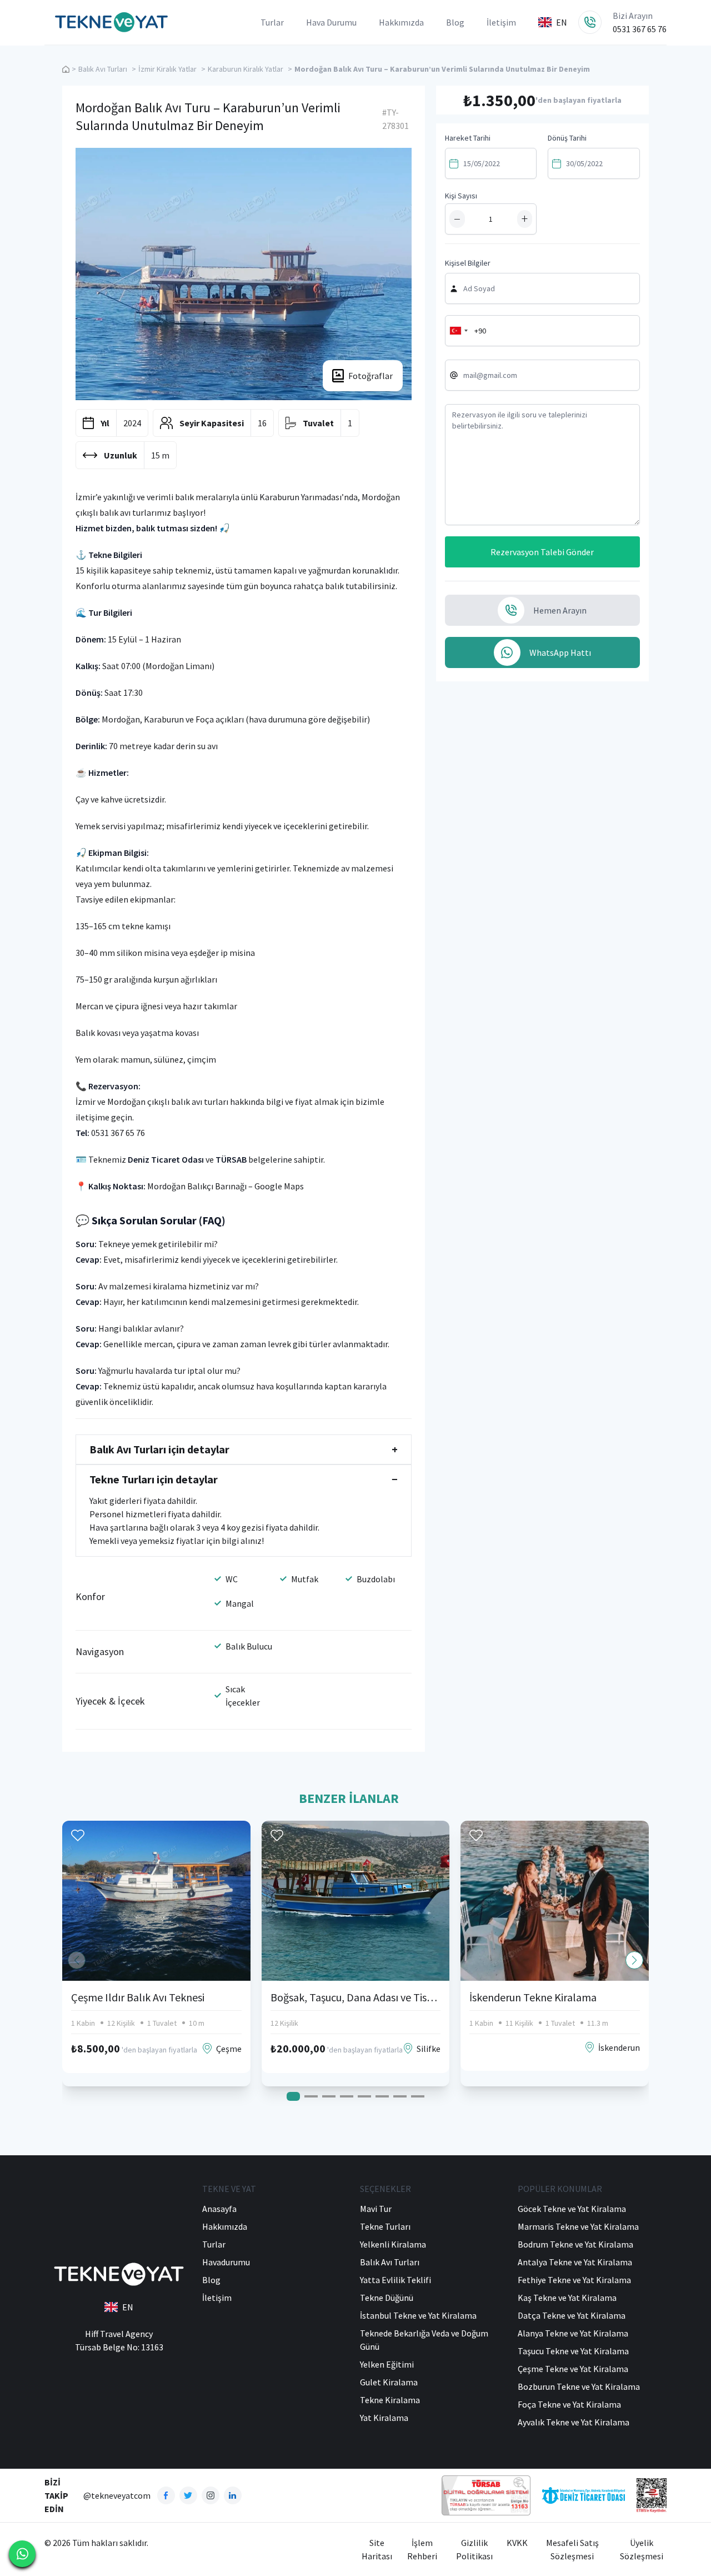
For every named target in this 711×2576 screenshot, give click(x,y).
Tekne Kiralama (390, 2400)
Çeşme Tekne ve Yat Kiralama (573, 2369)
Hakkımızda (401, 22)
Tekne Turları (385, 2226)
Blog (455, 22)
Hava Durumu (331, 22)
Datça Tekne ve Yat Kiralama (572, 2315)
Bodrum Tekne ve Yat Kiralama (575, 2244)
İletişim (501, 22)
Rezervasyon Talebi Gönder (542, 552)
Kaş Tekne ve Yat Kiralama (567, 2298)
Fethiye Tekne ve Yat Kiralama (574, 2280)
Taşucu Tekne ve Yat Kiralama (573, 2351)
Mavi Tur (376, 2209)
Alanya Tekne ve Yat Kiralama (573, 2333)
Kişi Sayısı (461, 196)
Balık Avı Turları (103, 69)
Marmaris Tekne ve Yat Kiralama (578, 2226)
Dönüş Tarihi (567, 138)
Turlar (272, 22)
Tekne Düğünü (387, 2298)
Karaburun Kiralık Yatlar (246, 69)
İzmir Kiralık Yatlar (167, 69)
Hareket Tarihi (468, 138)
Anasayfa (219, 2209)
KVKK (517, 2543)
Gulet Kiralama (389, 2382)
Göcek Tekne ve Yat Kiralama (572, 2209)
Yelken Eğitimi (387, 2364)
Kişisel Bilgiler (468, 263)
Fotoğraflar (370, 376)
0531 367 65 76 (640, 29)
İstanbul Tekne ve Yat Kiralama (418, 2315)
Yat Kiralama (384, 2418)
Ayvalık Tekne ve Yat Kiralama (574, 2422)
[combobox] (458, 331)
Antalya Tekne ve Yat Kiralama (575, 2262)
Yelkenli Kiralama (393, 2244)
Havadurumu (226, 2262)
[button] (634, 1960)
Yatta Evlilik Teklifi (395, 2280)
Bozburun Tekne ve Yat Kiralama (579, 2386)
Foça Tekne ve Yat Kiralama (569, 2404)
